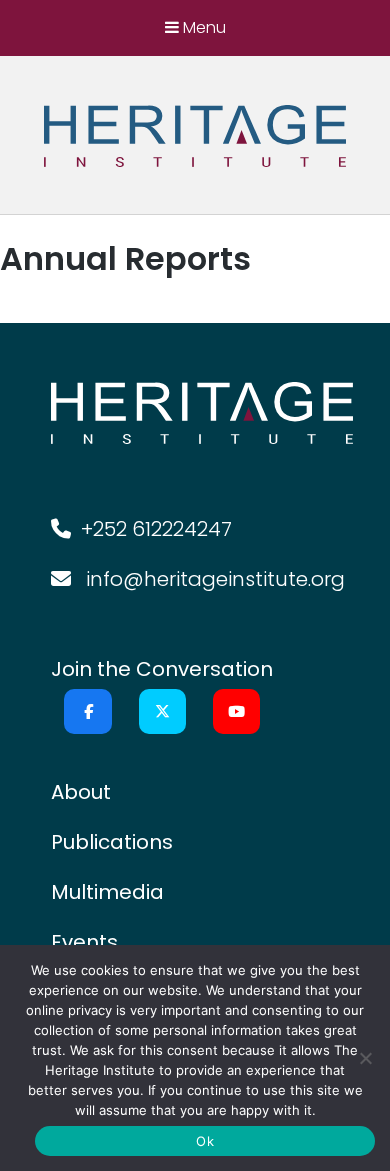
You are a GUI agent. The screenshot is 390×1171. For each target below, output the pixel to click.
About (81, 792)
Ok (205, 1141)
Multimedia (107, 892)
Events (84, 942)
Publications (112, 842)
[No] (365, 1058)
